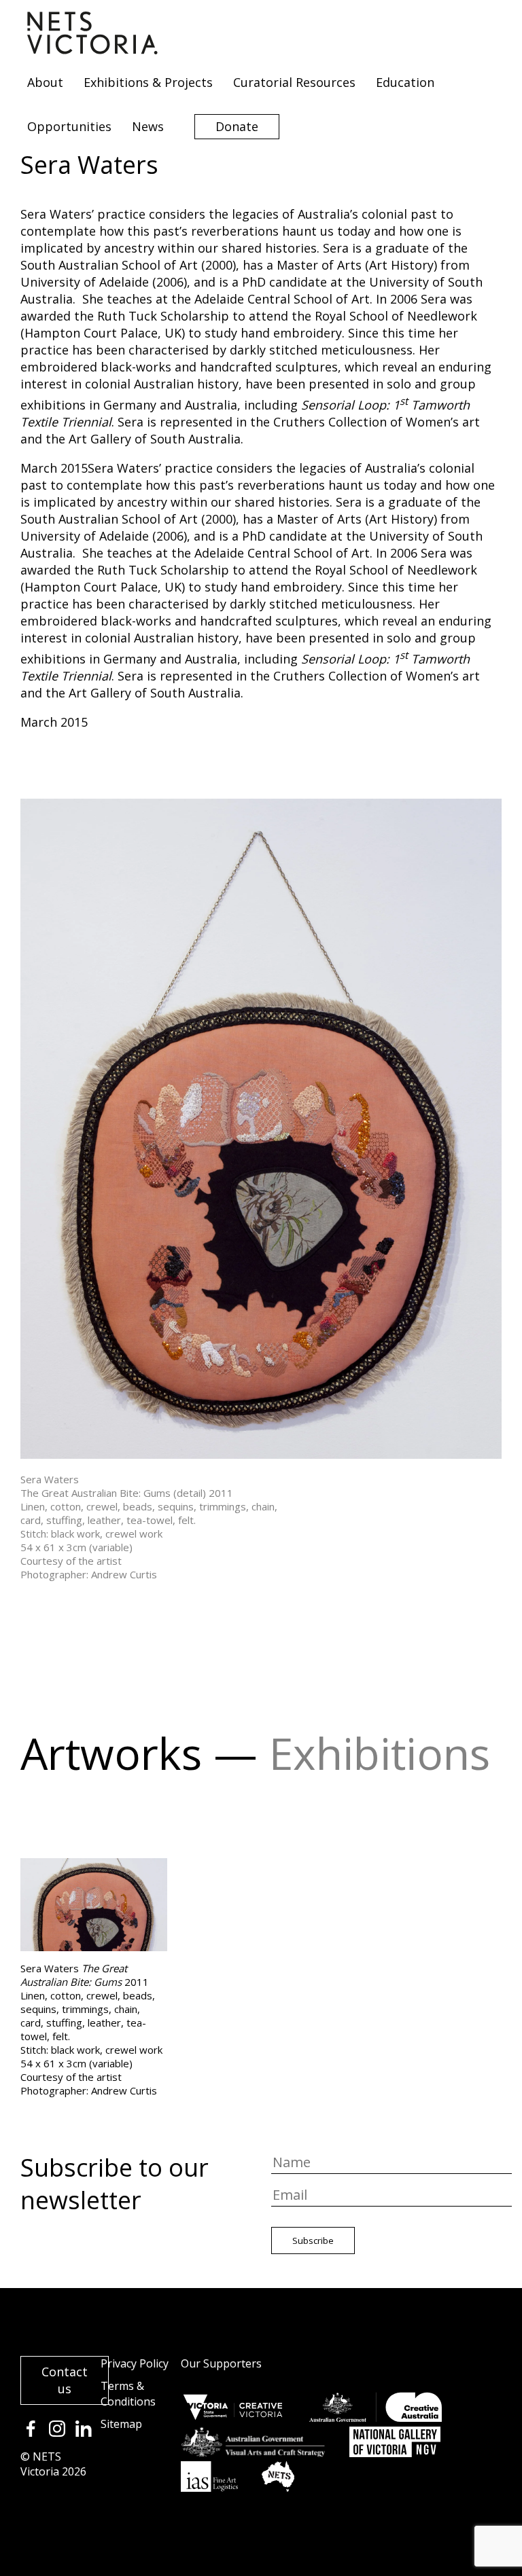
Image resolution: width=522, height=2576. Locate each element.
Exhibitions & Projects (148, 82)
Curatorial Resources (294, 82)
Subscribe (313, 2241)
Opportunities (69, 126)
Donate (237, 126)
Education (405, 82)
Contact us (65, 2380)
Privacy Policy (135, 2363)
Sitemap (121, 2424)
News (148, 126)
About (45, 82)
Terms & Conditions (128, 2394)
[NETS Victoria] (92, 50)
